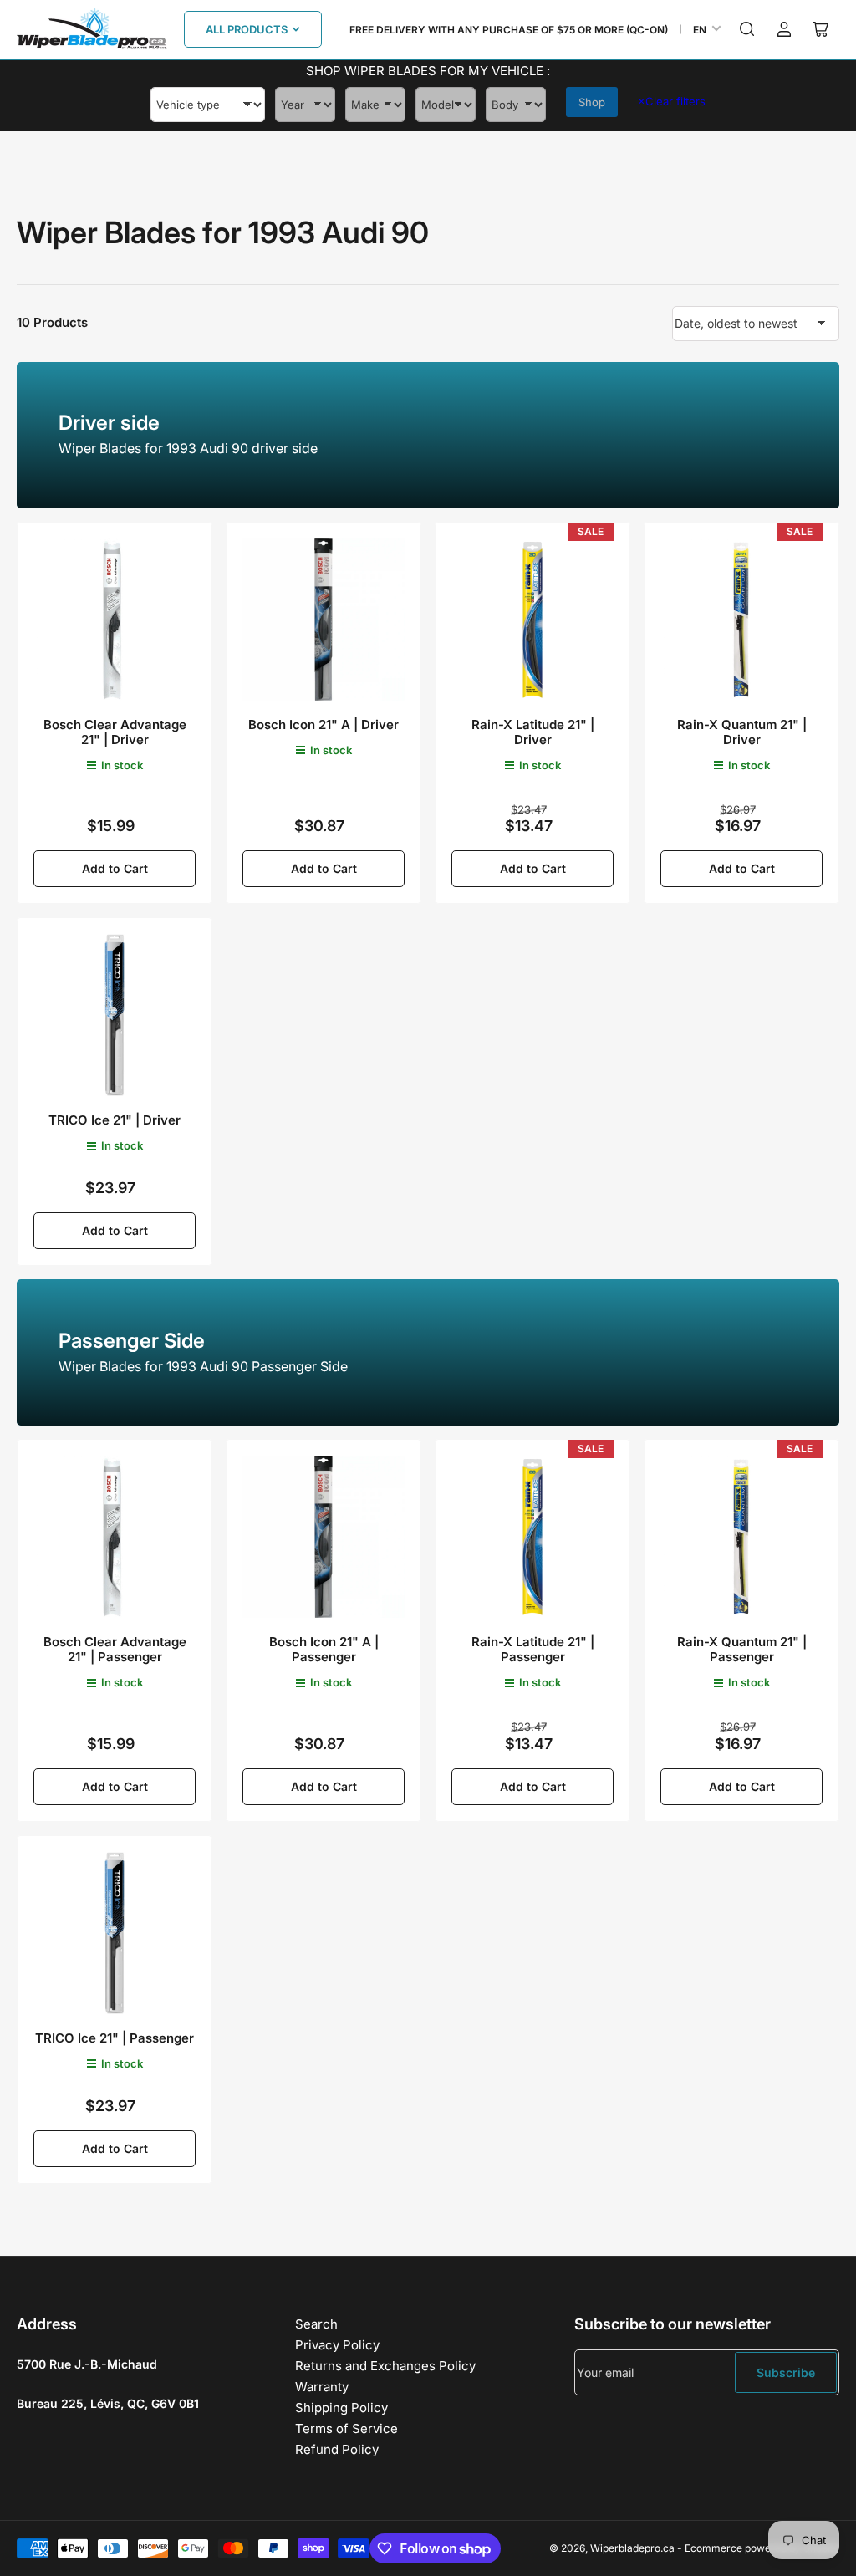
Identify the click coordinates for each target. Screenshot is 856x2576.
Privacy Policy (337, 2345)
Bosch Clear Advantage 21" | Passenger (115, 1649)
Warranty (322, 2387)
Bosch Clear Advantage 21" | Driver (115, 732)
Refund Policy (337, 2449)
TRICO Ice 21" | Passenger (115, 2038)
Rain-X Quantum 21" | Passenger (742, 1649)
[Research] (747, 29)
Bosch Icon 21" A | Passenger (324, 1649)
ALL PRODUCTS (247, 29)
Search (316, 2324)
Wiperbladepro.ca (632, 2548)
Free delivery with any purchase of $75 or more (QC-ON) (509, 30)
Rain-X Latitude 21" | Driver (533, 732)
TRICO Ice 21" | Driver (115, 1120)
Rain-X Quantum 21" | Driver (742, 732)
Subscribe (786, 2372)
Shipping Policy (341, 2408)
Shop (592, 102)
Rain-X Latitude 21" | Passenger (533, 1649)
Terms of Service (346, 2428)
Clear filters (672, 101)
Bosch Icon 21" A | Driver (324, 724)
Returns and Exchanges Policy (385, 2366)
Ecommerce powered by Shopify (762, 2548)
